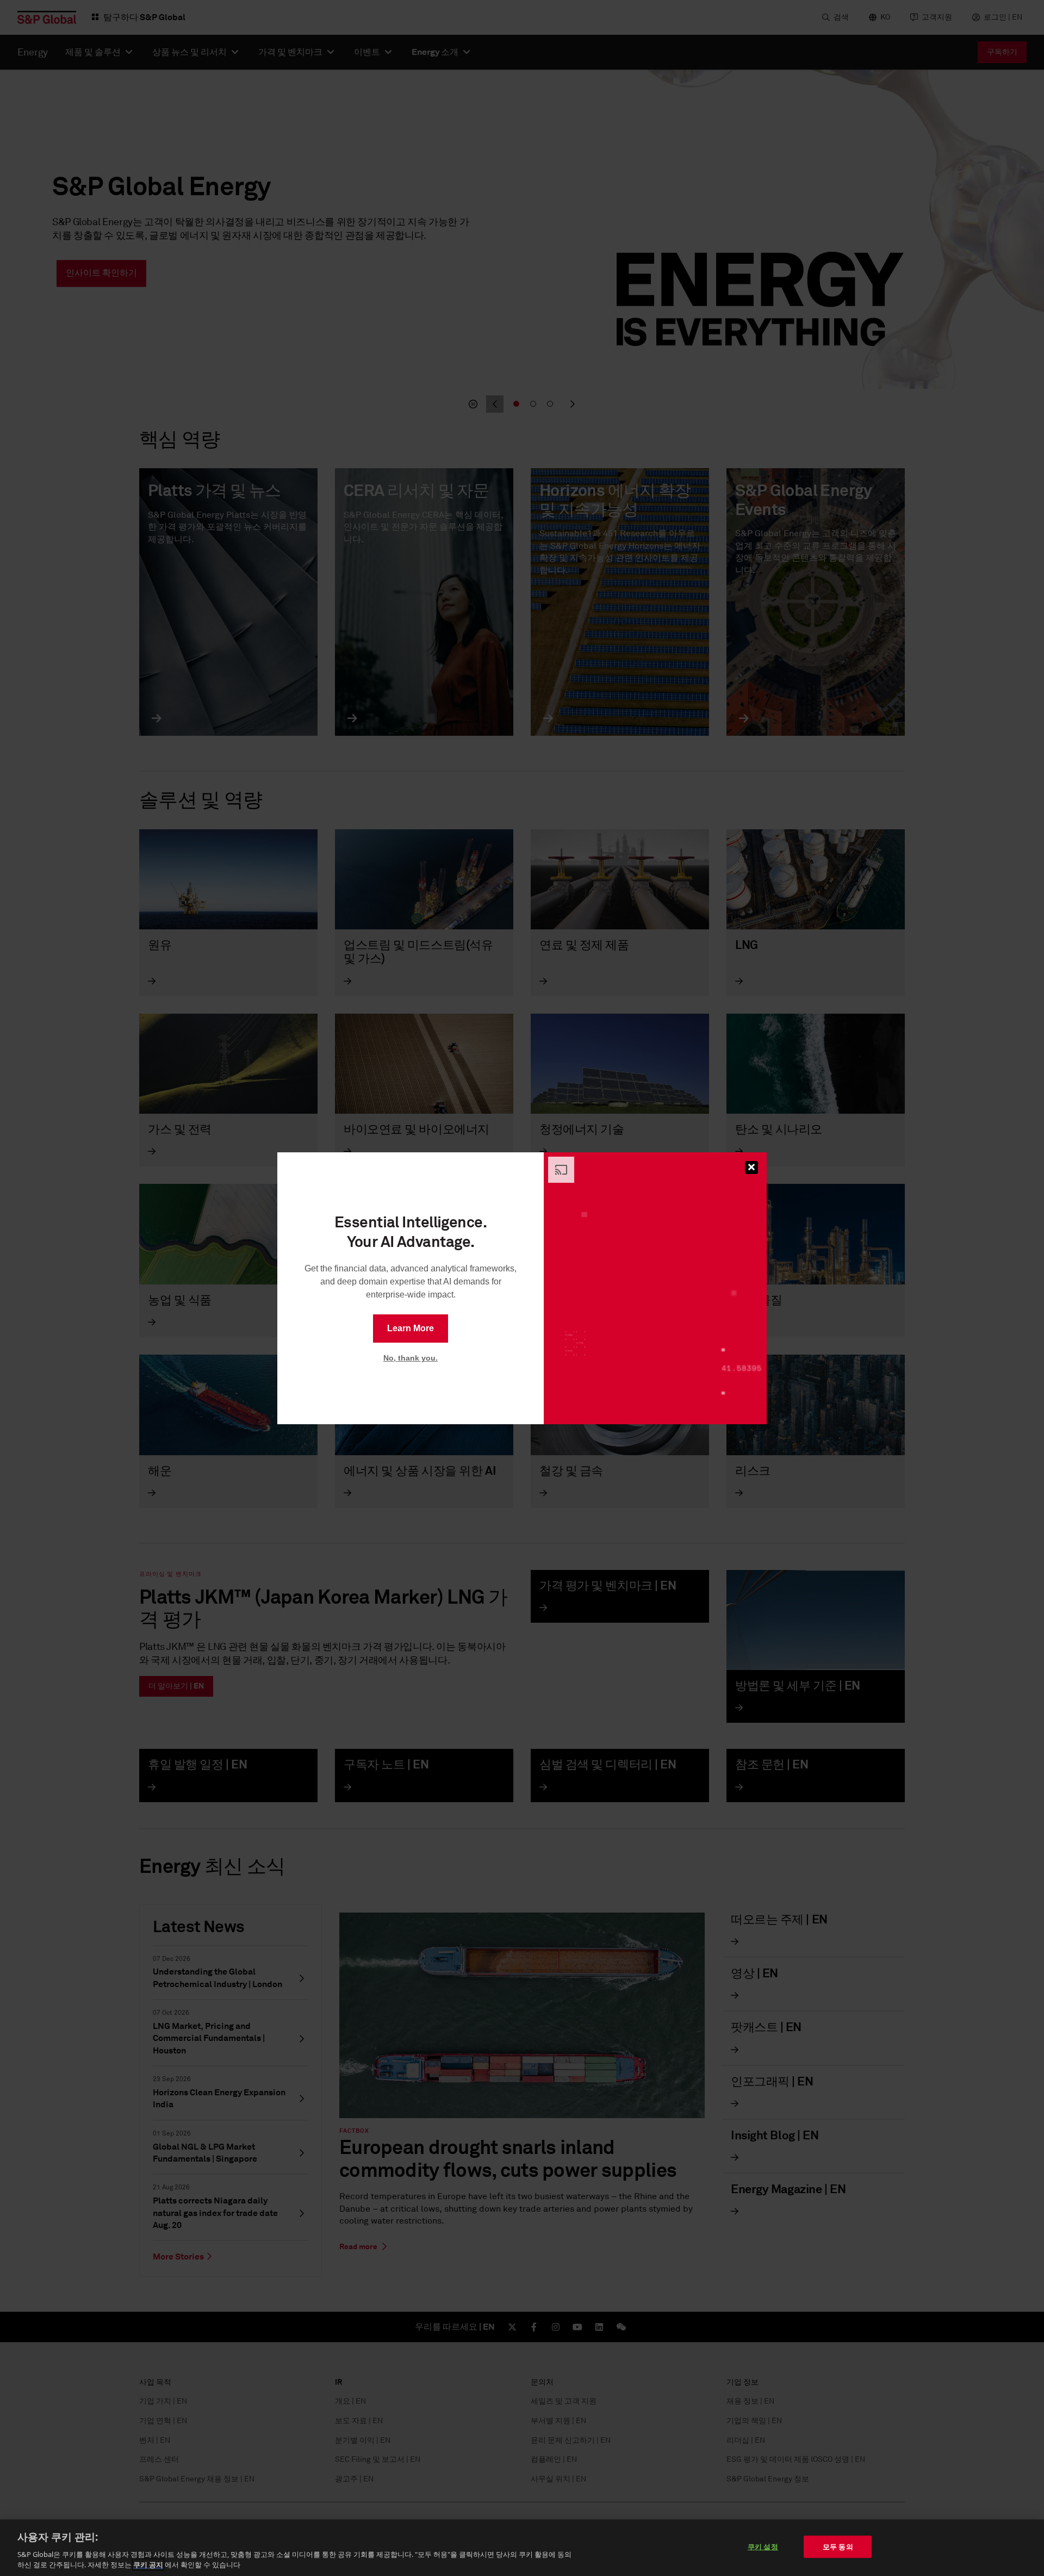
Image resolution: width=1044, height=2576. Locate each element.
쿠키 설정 (763, 2547)
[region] (522, 2548)
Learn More (411, 1328)
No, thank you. (411, 1358)
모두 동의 (838, 2547)
